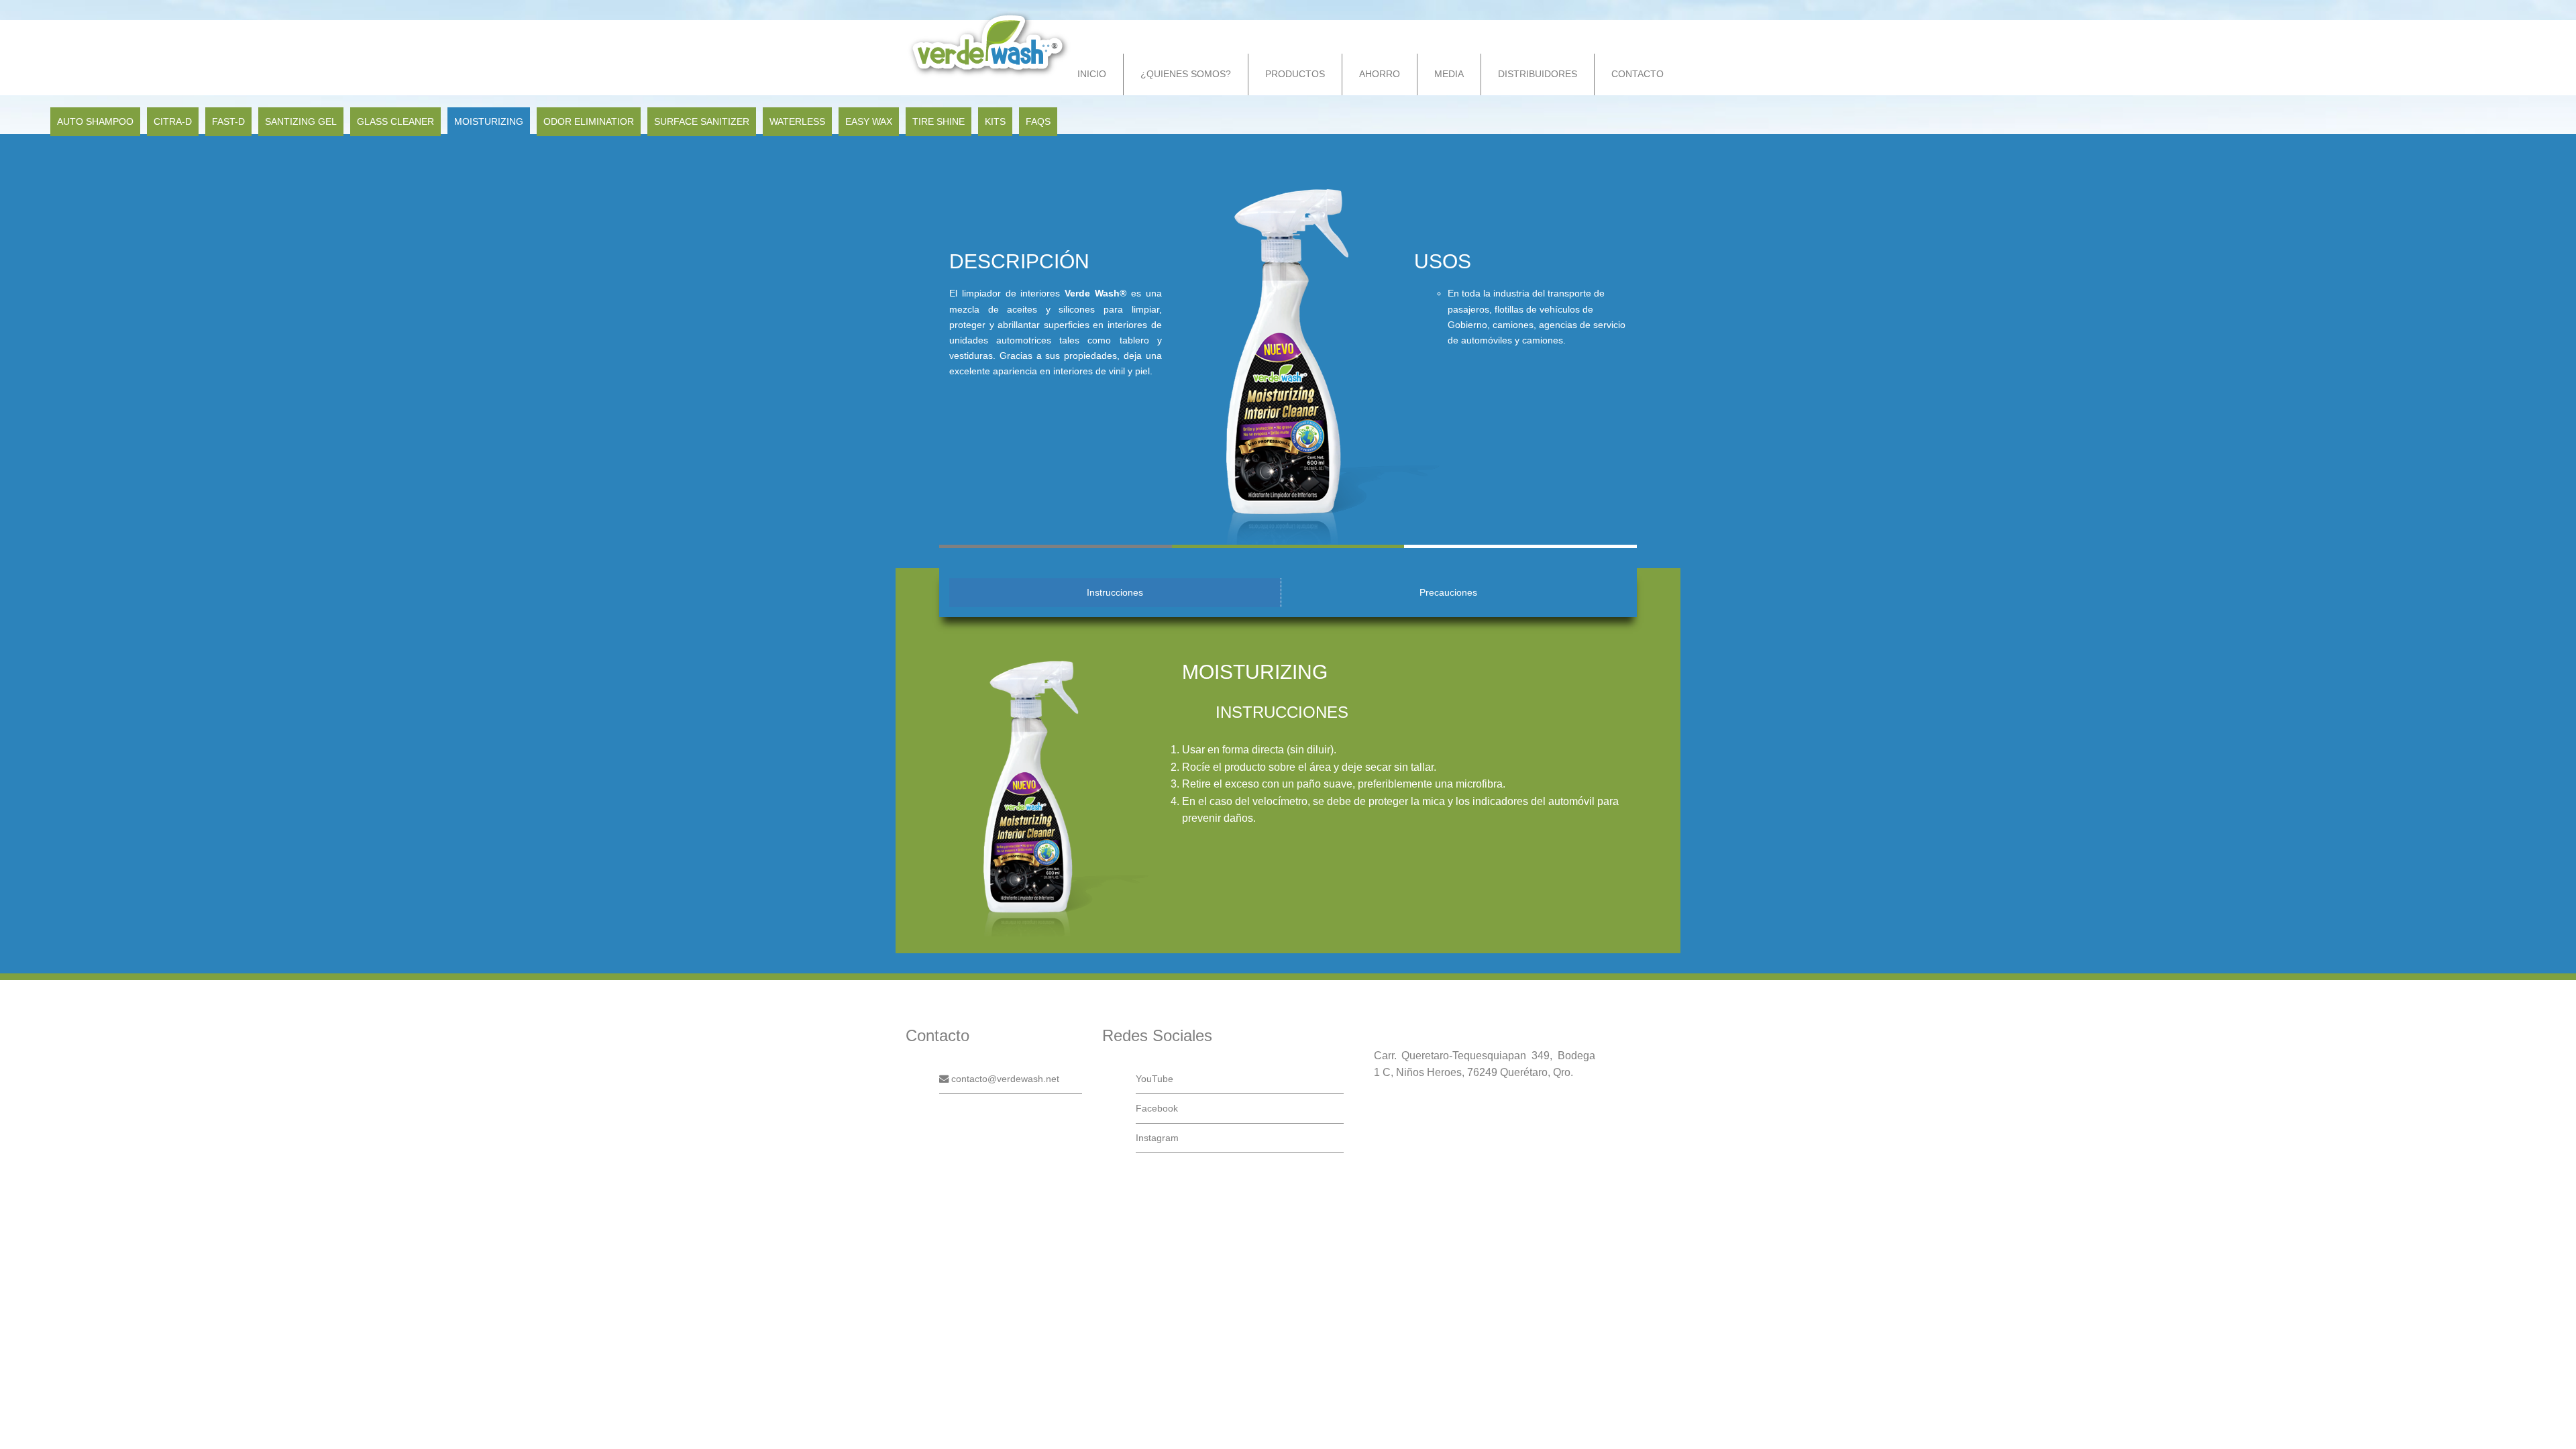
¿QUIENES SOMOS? (1186, 74)
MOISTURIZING (489, 121)
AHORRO (1380, 74)
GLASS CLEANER (395, 121)
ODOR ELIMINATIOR (589, 121)
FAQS (1038, 121)
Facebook (1157, 1108)
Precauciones (1448, 592)
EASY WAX (869, 121)
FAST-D (228, 121)
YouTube (1155, 1079)
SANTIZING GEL (301, 121)
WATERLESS (797, 121)
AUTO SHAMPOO (95, 121)
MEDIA (1449, 74)
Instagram (1157, 1138)
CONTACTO (1638, 74)
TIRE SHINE (938, 121)
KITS (995, 121)
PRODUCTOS (1295, 74)
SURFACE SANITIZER (702, 121)
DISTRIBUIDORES (1538, 74)
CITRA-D (173, 121)
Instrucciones (1115, 592)
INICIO (1092, 74)
